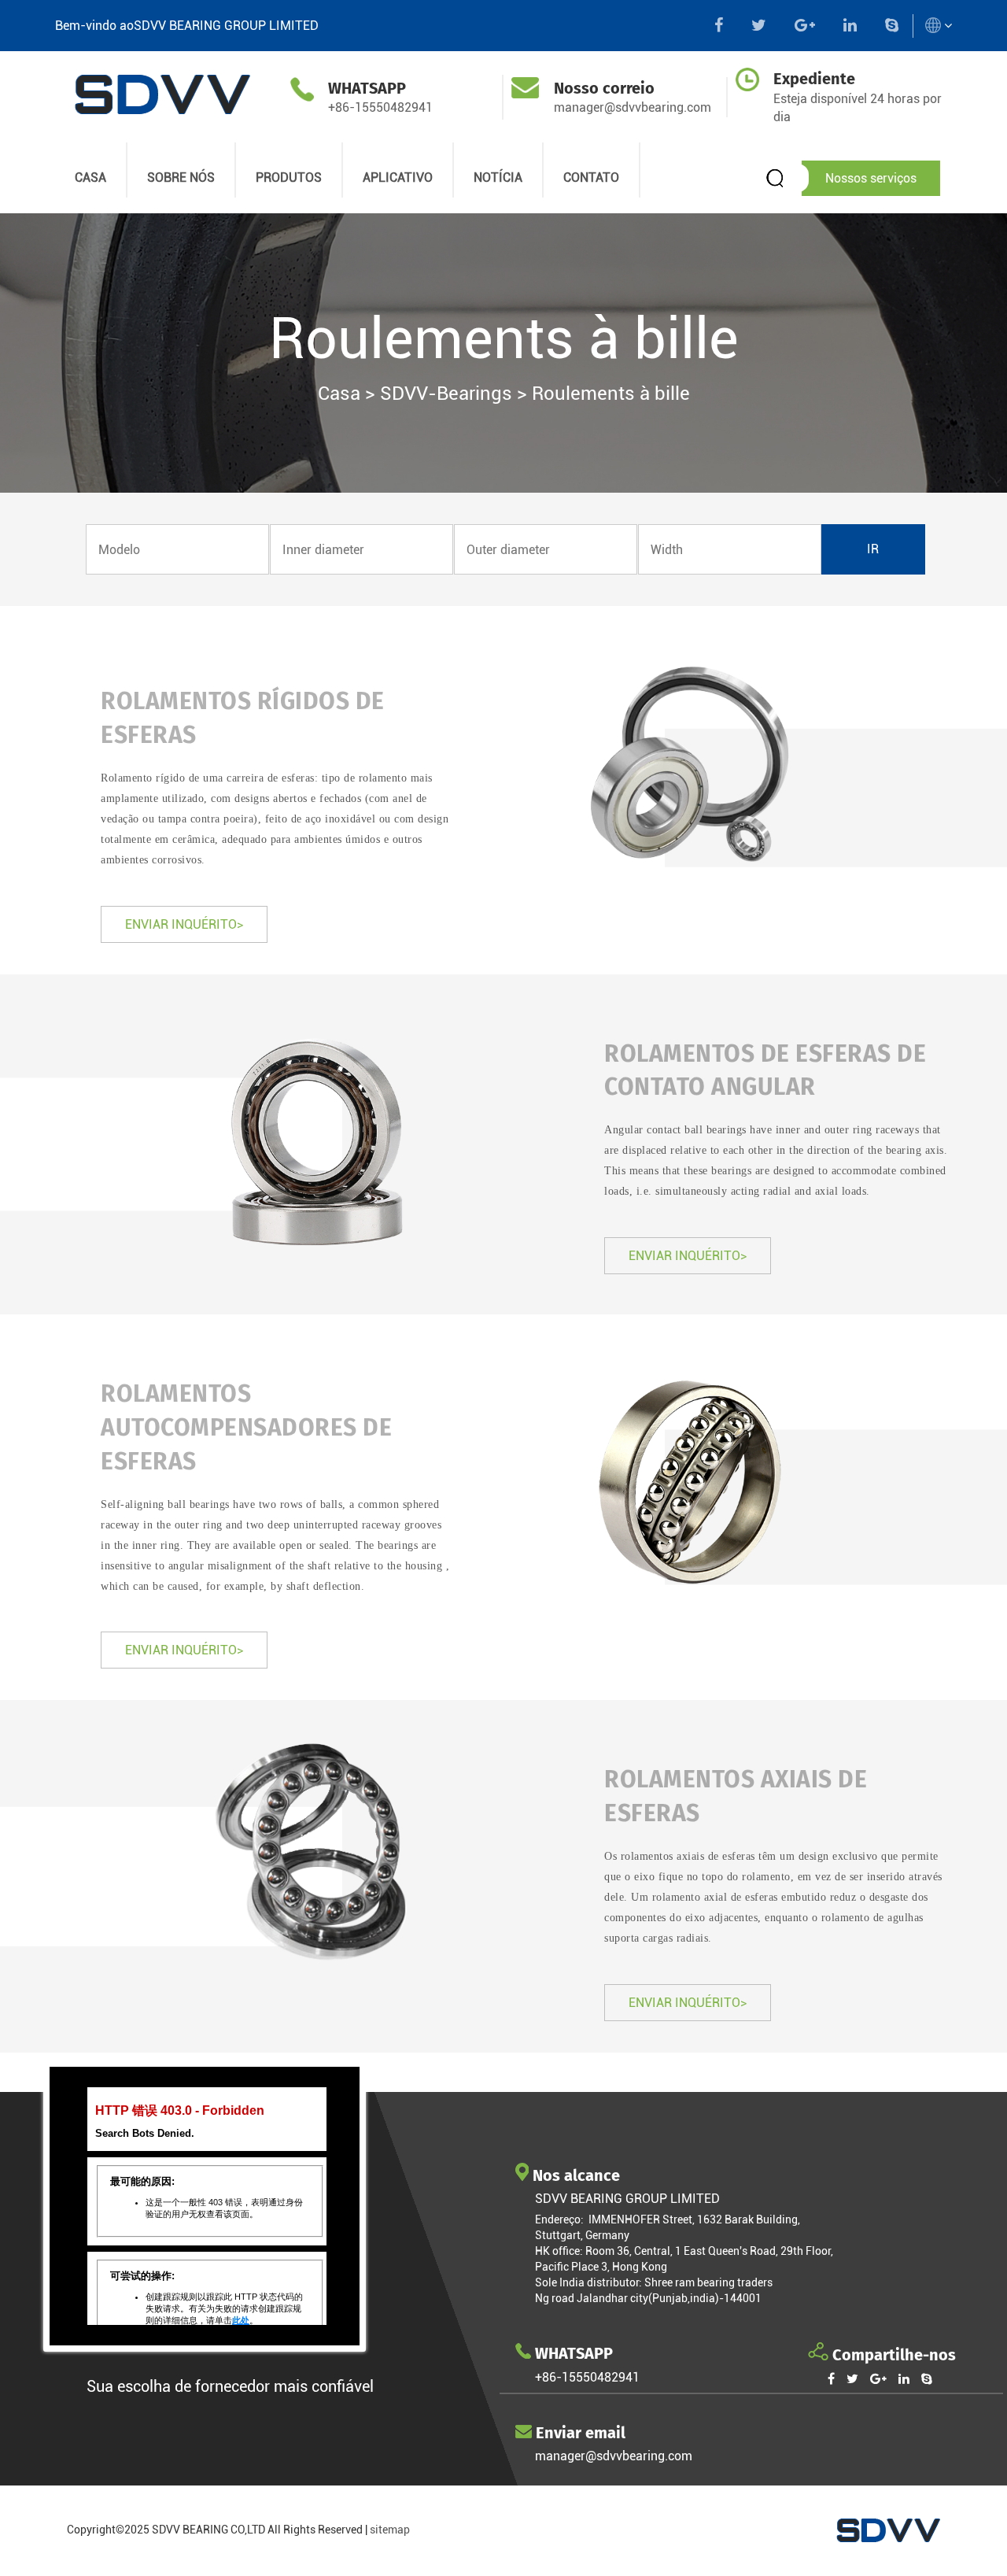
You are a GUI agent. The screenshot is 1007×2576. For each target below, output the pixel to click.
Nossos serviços (871, 178)
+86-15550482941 (380, 107)
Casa (339, 394)
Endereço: (562, 2219)
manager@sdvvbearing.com (633, 107)
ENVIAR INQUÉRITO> (184, 924)
